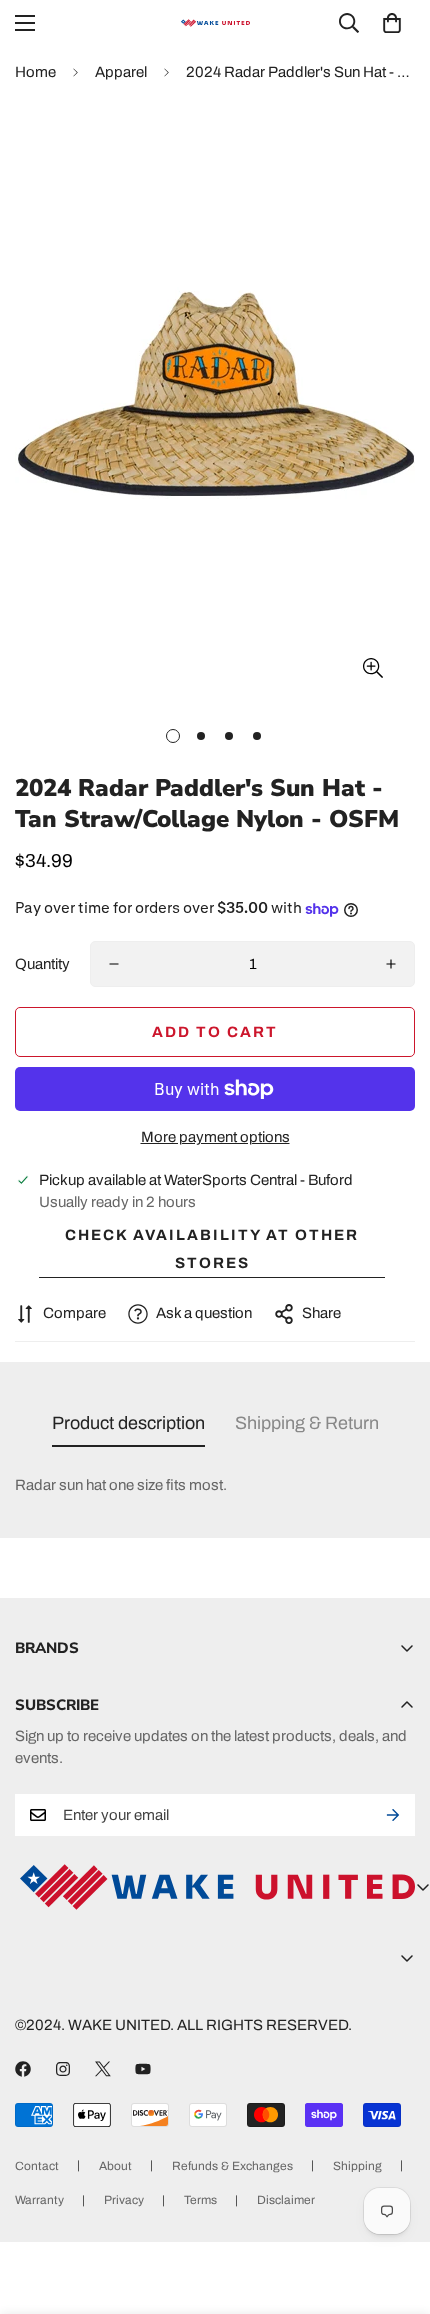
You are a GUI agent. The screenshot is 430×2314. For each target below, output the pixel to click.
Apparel (121, 72)
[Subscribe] (393, 1815)
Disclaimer (286, 2200)
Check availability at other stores (212, 1249)
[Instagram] (63, 2069)
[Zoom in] (372, 667)
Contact (37, 2166)
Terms (200, 2200)
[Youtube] (143, 2069)
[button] (392, 23)
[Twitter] (103, 2069)
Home (35, 72)
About (115, 2166)
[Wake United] (215, 23)
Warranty (39, 2200)
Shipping (357, 2166)
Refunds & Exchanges (232, 2166)
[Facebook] (23, 2069)
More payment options (215, 1137)
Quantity (42, 964)
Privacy (124, 2200)
